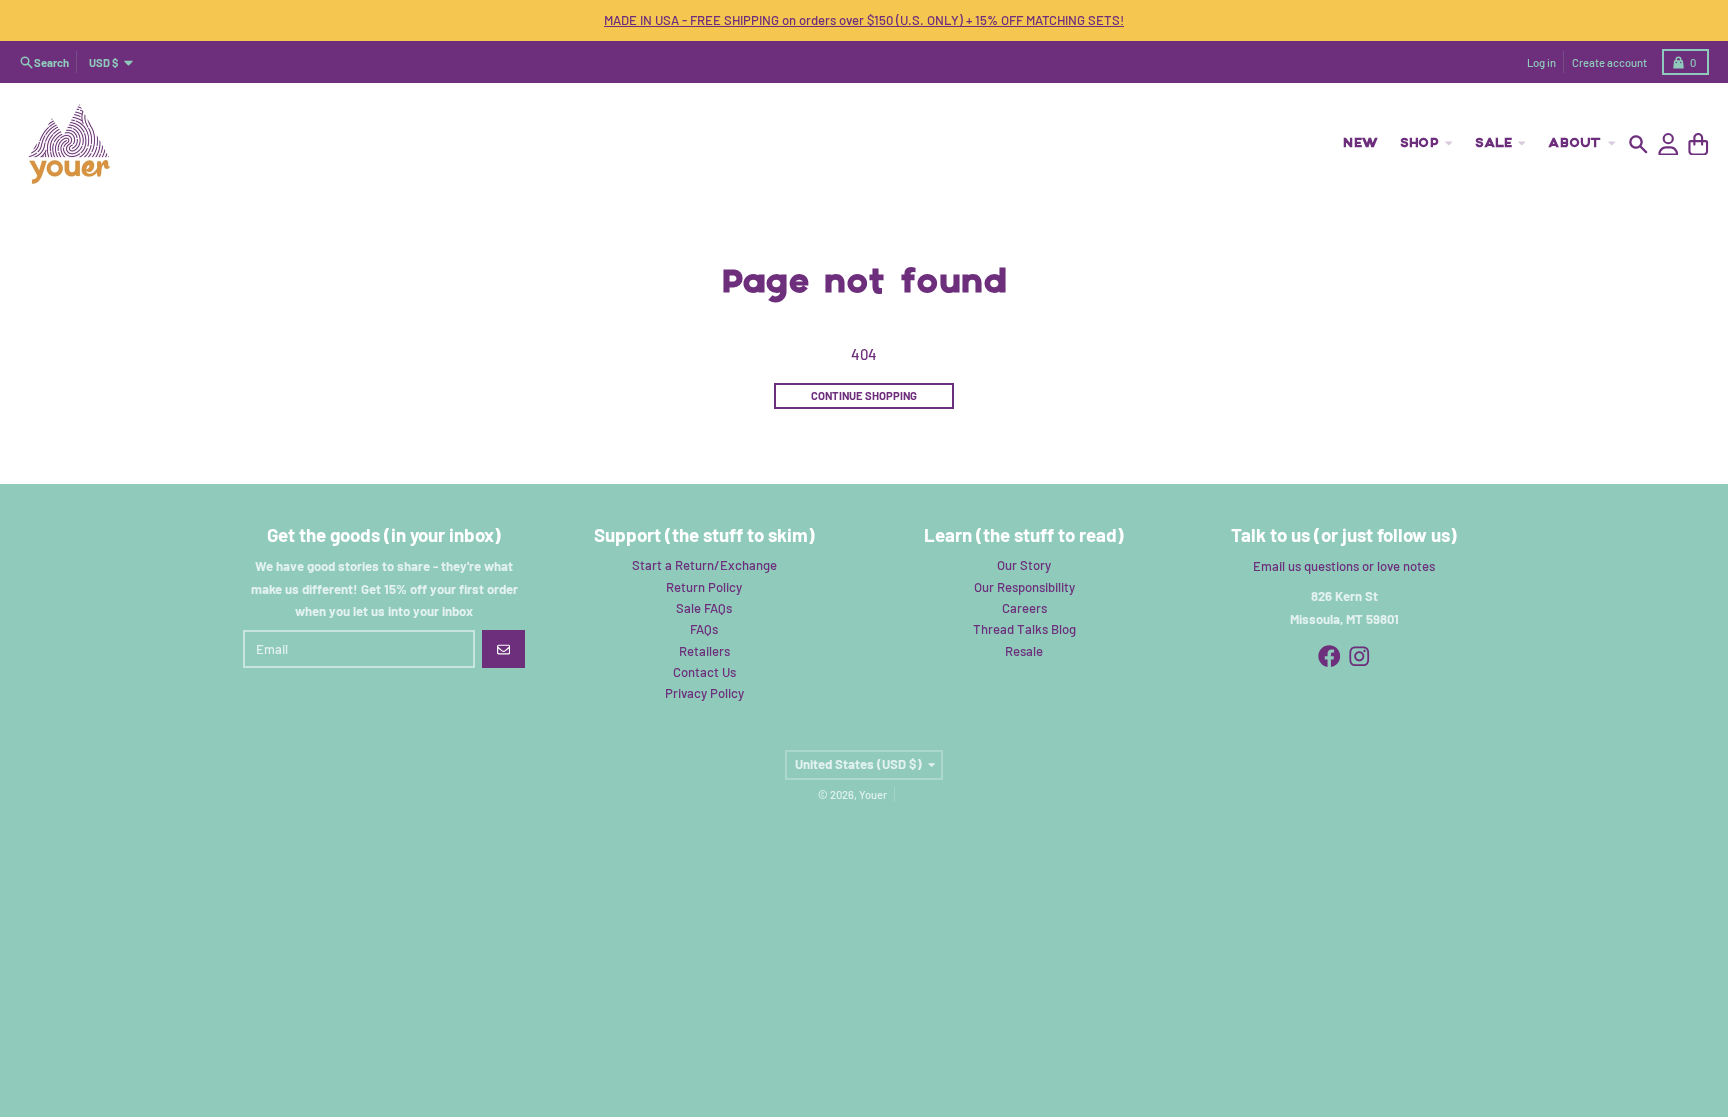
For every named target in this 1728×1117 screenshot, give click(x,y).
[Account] (1668, 144)
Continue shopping (864, 395)
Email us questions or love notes (1344, 566)
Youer (873, 794)
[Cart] (1698, 144)
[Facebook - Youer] (1329, 656)
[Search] (1638, 144)
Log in (1541, 62)
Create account (1609, 62)
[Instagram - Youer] (1359, 656)
